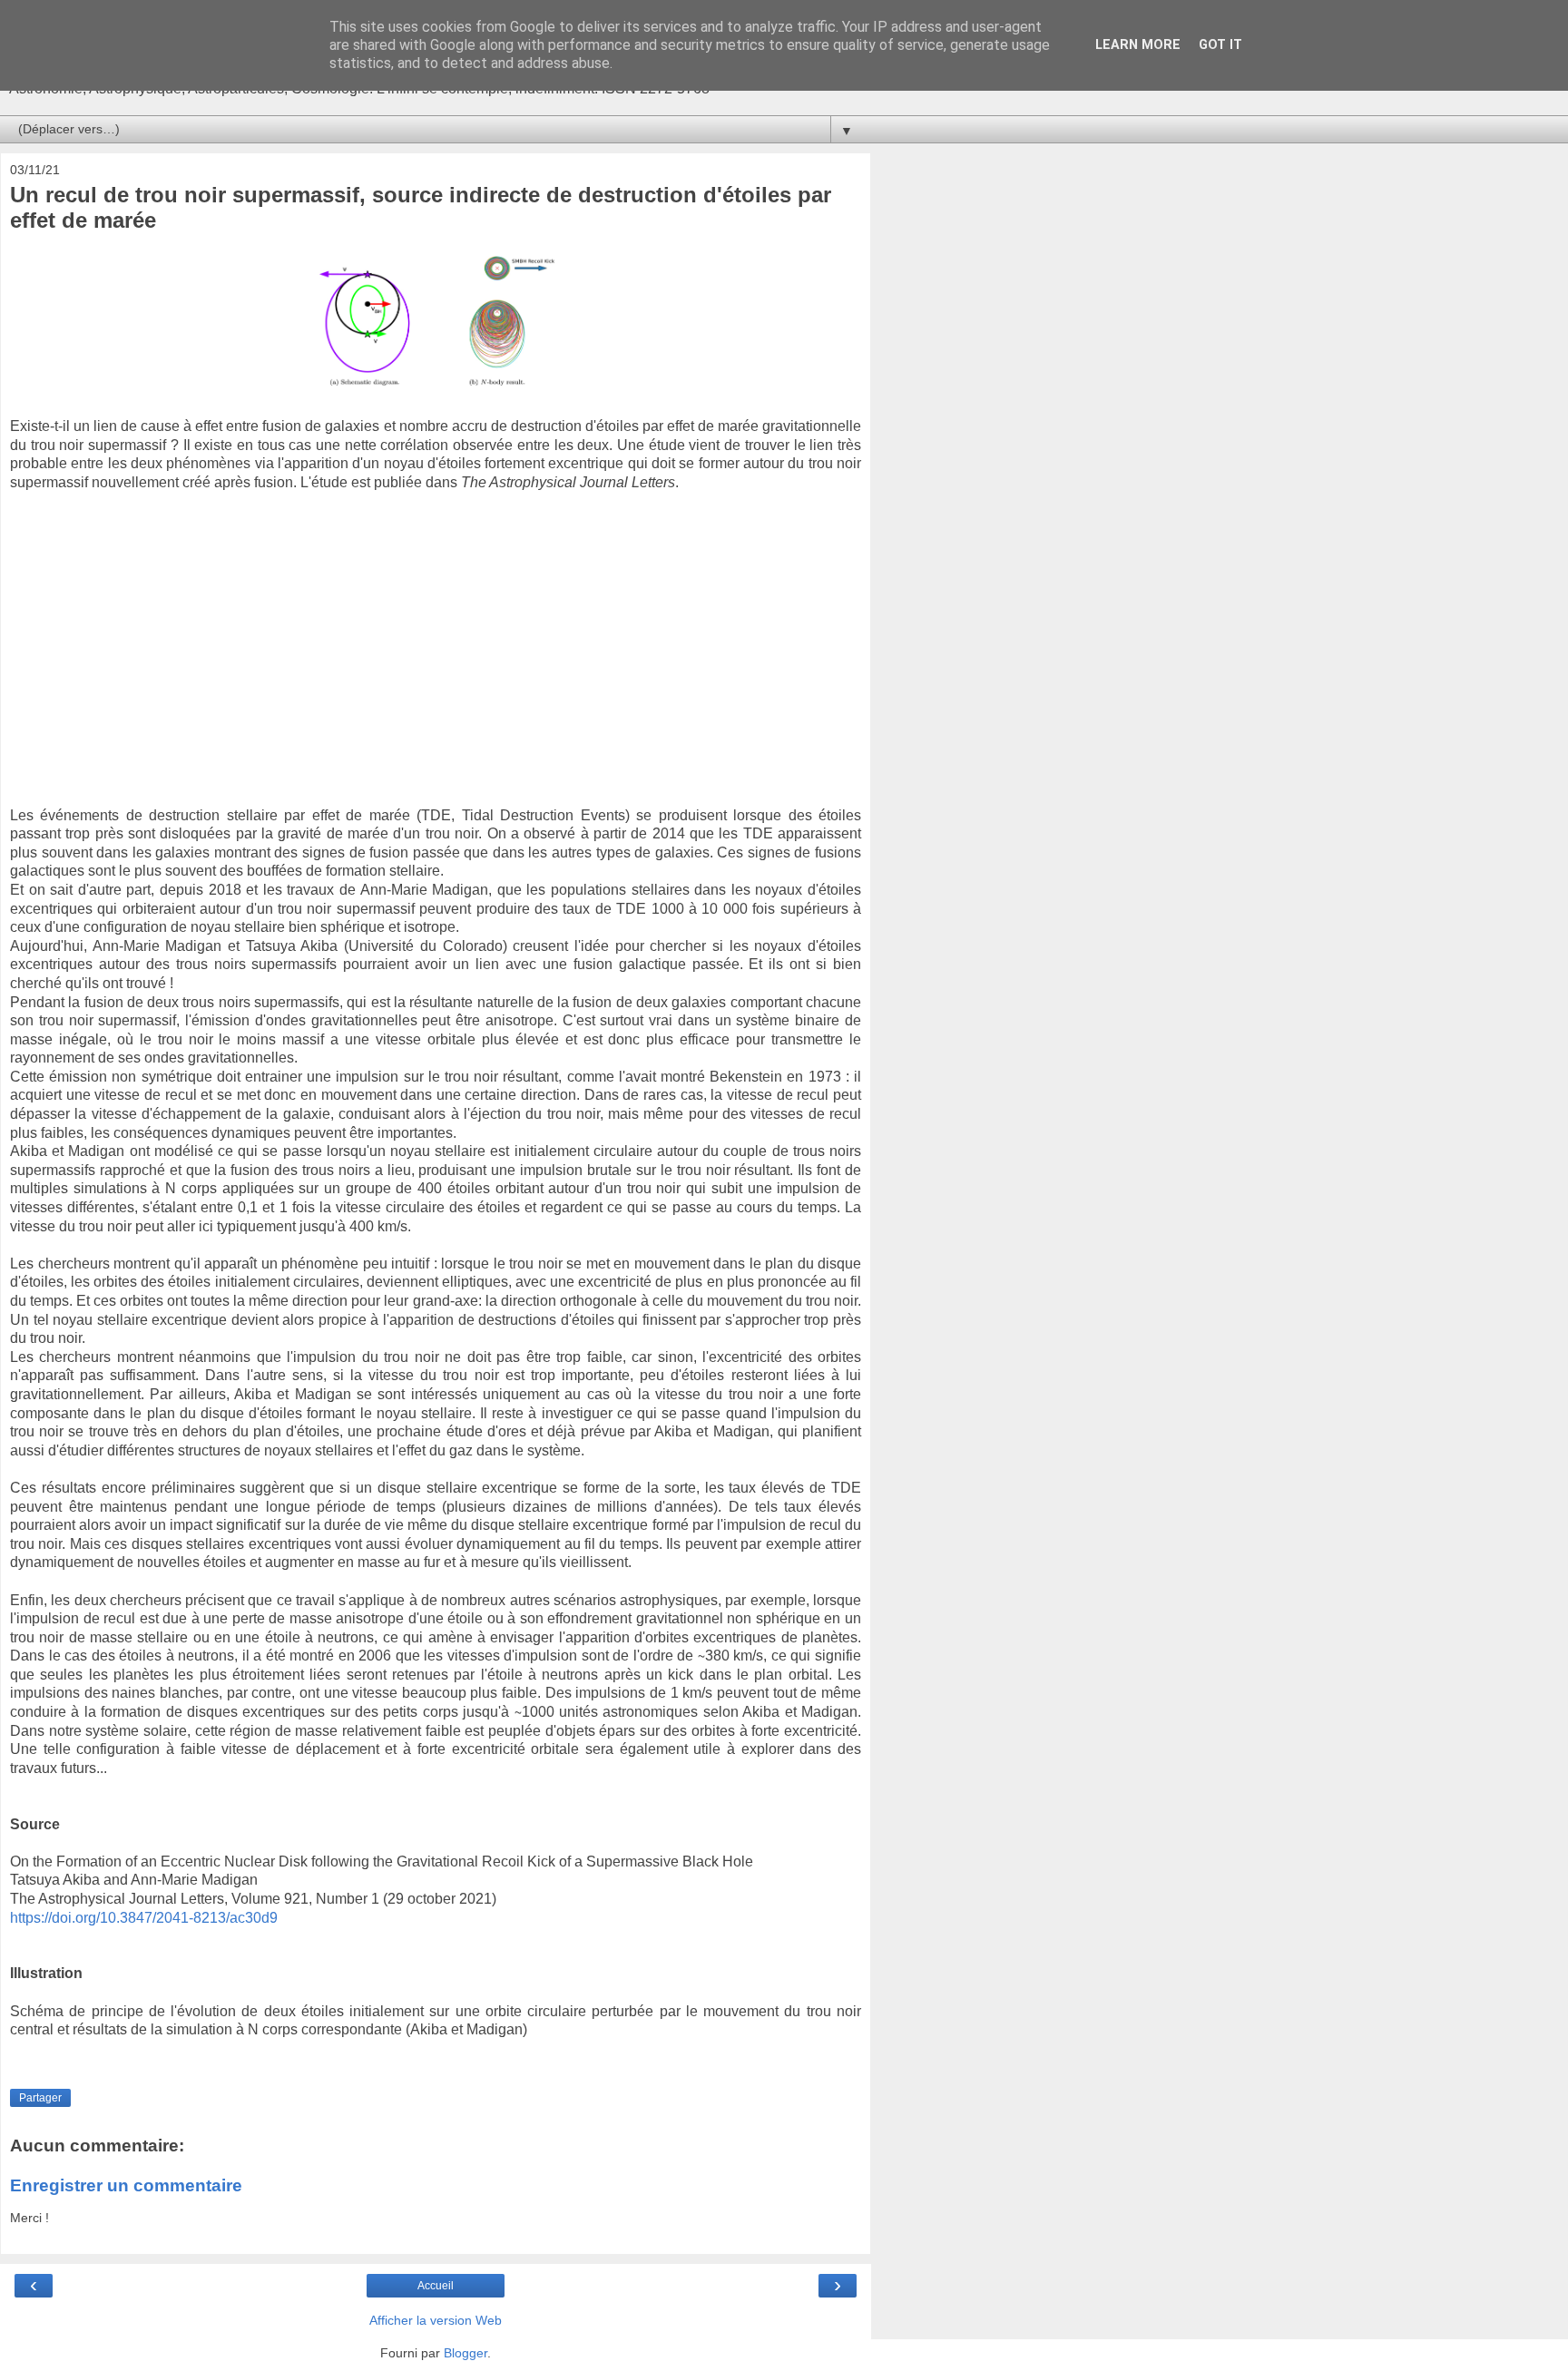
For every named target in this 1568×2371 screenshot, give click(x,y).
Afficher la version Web (436, 2320)
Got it (1220, 45)
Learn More (1138, 45)
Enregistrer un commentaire (126, 2185)
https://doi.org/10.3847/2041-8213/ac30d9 (144, 1918)
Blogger (465, 2353)
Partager (40, 2098)
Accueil (436, 2286)
